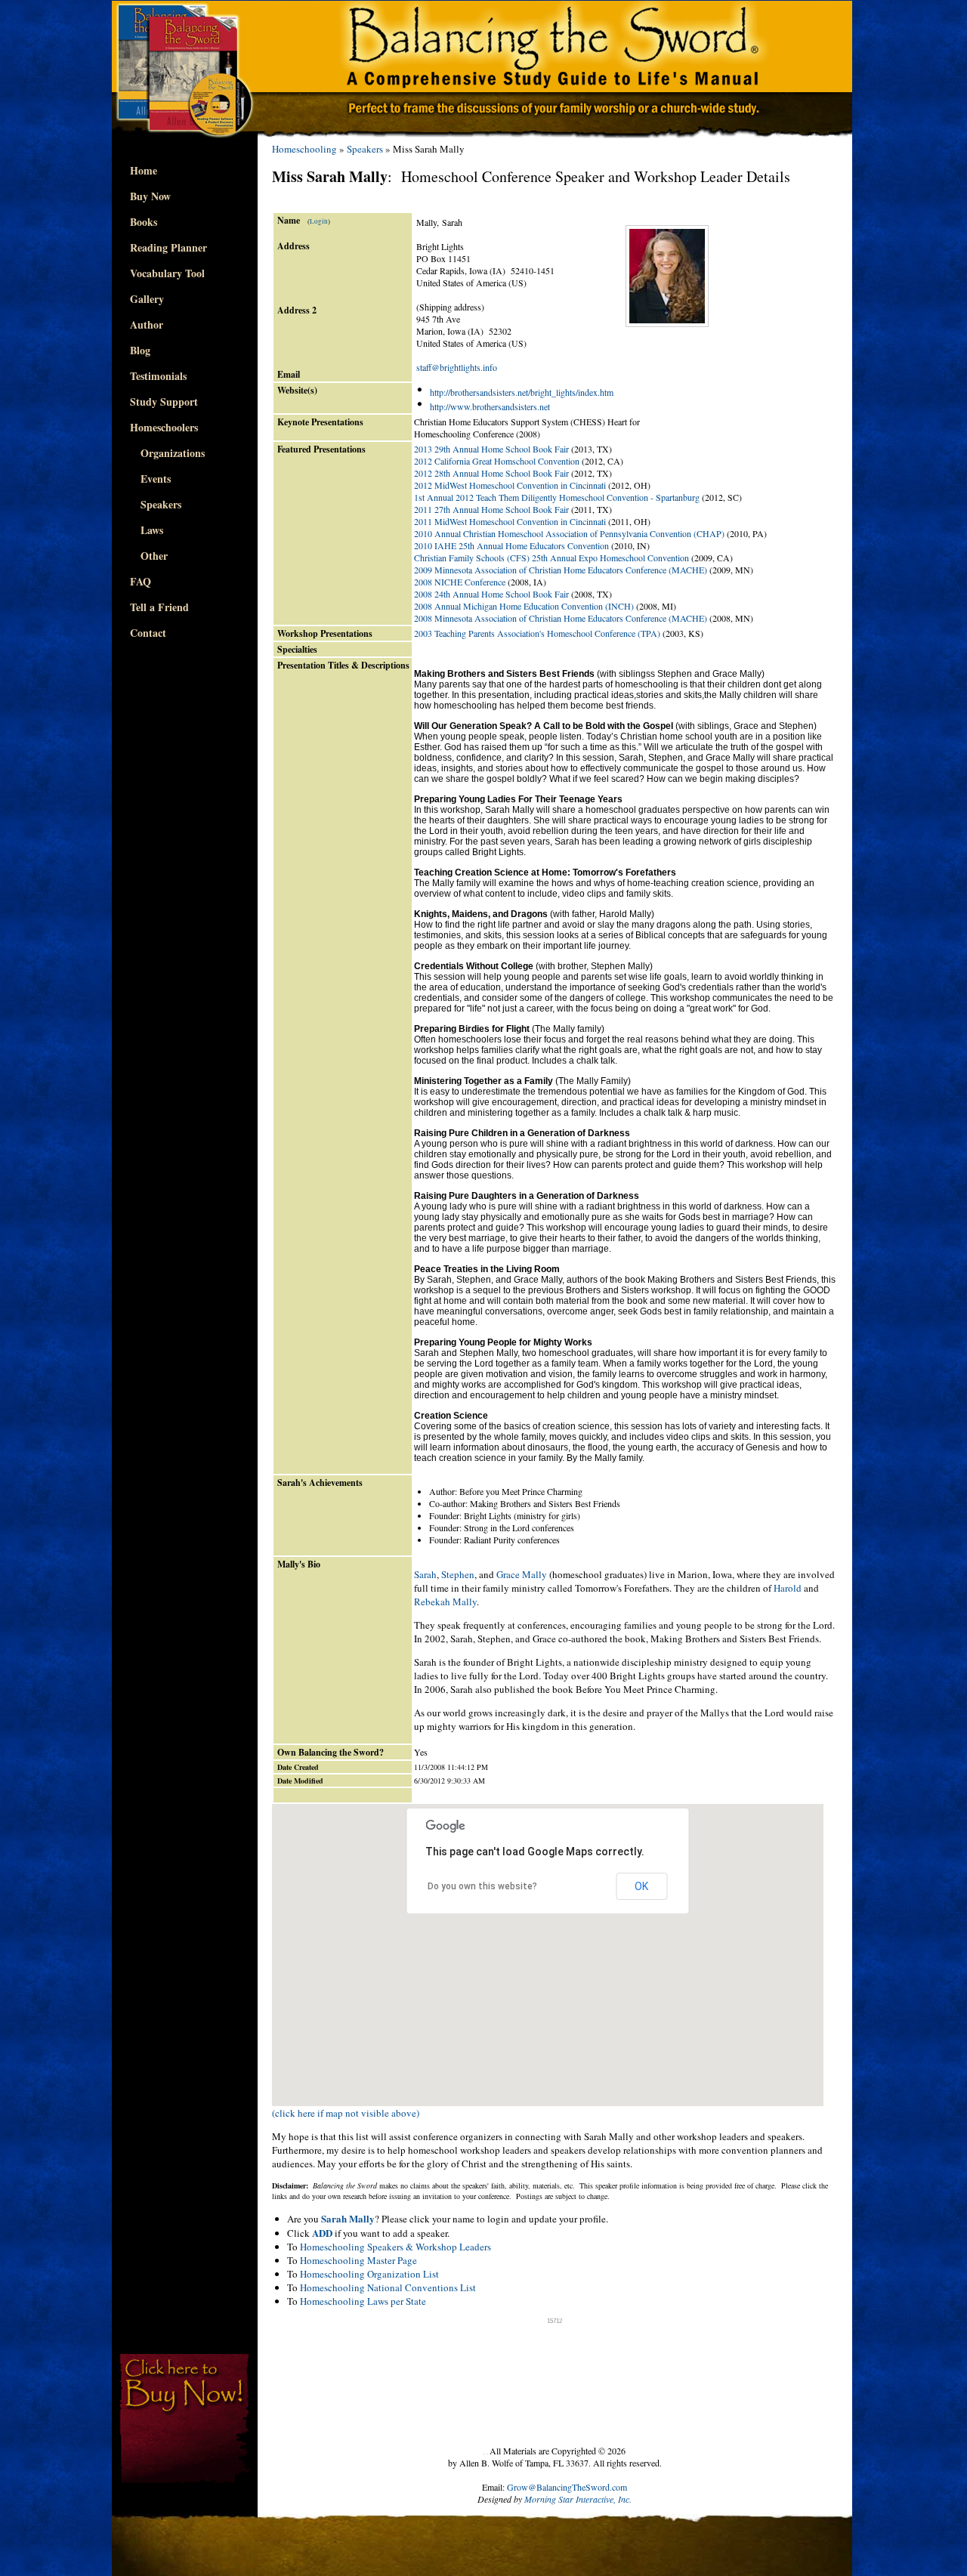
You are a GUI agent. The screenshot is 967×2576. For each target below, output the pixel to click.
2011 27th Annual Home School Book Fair (491, 509)
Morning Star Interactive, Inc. (578, 2499)
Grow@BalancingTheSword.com (567, 2487)
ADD (322, 2233)
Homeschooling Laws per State (363, 2301)
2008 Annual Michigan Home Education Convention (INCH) (524, 606)
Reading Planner (168, 247)
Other (149, 556)
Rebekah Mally (445, 1602)
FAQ (141, 581)
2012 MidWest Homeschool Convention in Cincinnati (510, 485)
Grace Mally (522, 1574)
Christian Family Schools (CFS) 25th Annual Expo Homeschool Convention (551, 558)
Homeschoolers (164, 427)
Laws (147, 530)
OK (641, 1886)
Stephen (458, 1574)
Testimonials (158, 376)
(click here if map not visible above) (346, 2113)
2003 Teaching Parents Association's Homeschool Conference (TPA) (537, 633)
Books (144, 222)
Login (319, 221)
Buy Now (150, 196)
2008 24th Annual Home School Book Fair (491, 594)
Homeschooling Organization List (369, 2274)
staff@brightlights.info (457, 367)
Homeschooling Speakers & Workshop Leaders (395, 2247)
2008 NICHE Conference (460, 582)
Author (147, 324)
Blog (140, 350)
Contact (148, 633)
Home (144, 170)
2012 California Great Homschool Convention (497, 461)
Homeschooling (304, 149)
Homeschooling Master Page (358, 2260)
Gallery (147, 299)
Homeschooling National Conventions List (388, 2287)
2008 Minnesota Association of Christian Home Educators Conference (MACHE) (561, 618)
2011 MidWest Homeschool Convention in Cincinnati (510, 521)
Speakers (156, 504)
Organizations (167, 453)
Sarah (425, 1574)
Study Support (164, 402)
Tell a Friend (159, 607)
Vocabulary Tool (167, 273)
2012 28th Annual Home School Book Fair (491, 473)
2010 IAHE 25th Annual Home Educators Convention (511, 545)
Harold (788, 1588)
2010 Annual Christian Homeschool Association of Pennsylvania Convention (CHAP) (569, 533)
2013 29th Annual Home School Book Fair (491, 449)
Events (150, 479)
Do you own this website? (482, 1886)
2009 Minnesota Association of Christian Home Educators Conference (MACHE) (561, 570)
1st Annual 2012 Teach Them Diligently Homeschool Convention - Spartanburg (557, 497)
